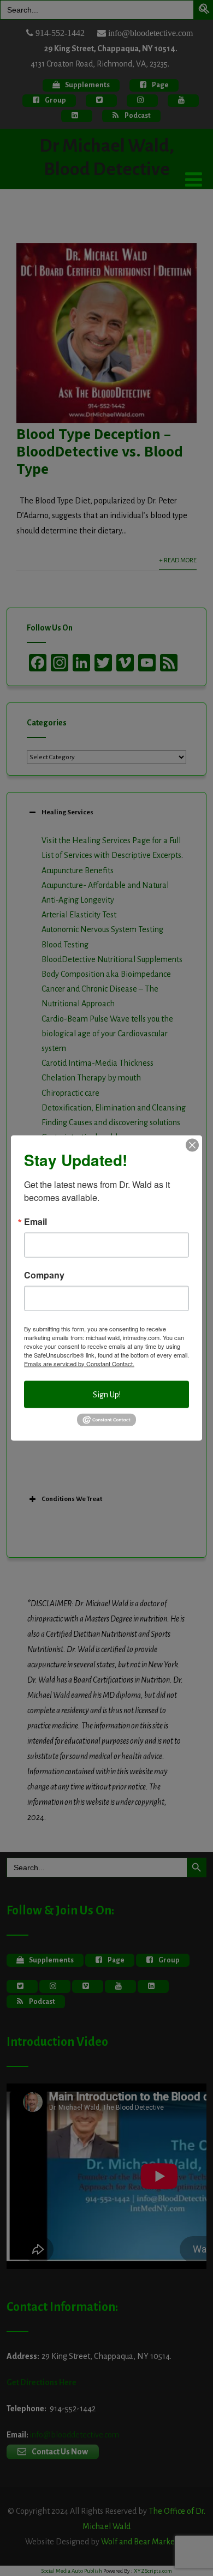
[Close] (192, 1145)
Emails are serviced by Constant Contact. (79, 1363)
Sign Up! (107, 1394)
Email (35, 1221)
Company (44, 1275)
